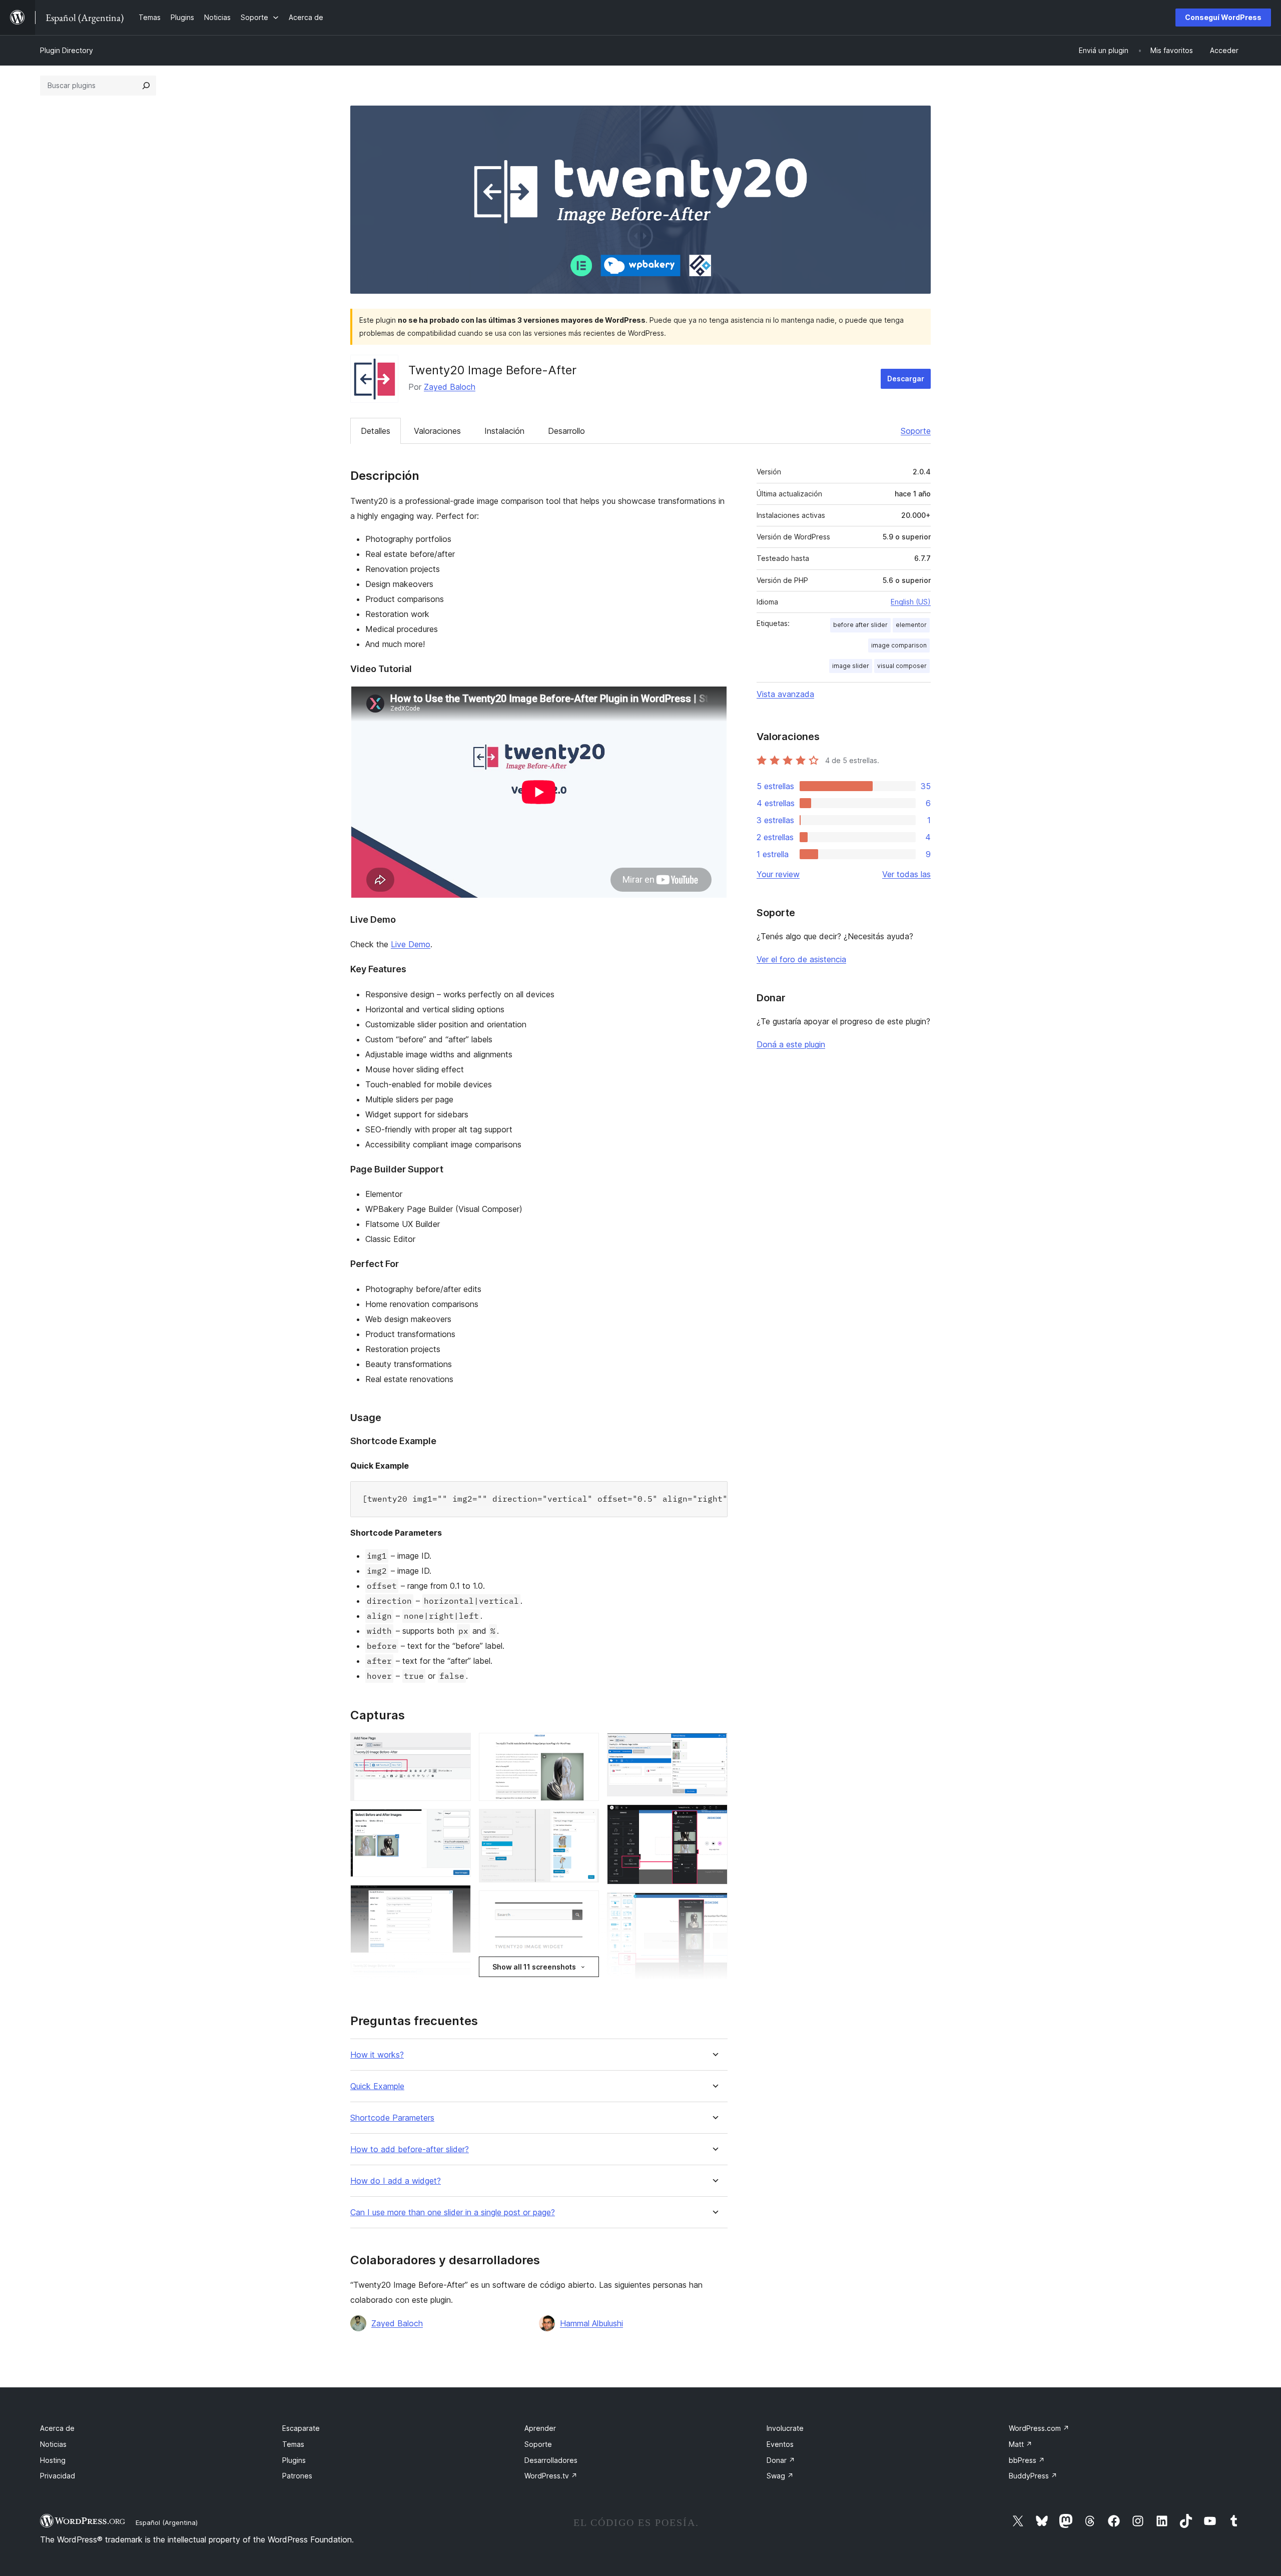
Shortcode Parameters (392, 2118)
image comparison (899, 645)
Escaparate (301, 2428)
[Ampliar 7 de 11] (585, 1822)
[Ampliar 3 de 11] (457, 1898)
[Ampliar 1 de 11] (457, 1746)
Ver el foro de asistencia (801, 959)
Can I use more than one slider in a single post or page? (453, 2212)
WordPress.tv (551, 2476)
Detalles (376, 431)
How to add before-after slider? (410, 2149)
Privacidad (58, 2476)
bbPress (1027, 2460)
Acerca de (57, 2428)
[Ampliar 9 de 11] (714, 1746)
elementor (911, 625)
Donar (781, 2460)
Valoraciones (437, 431)
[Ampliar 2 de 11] (457, 1822)
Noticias (53, 2444)
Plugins (294, 2460)
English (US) (911, 602)
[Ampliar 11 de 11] (714, 1906)
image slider (851, 666)
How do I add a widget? (396, 2181)
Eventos (780, 2444)
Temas (293, 2444)
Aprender (540, 2428)
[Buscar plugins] (146, 86)
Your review (778, 874)
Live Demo (411, 944)
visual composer (902, 666)
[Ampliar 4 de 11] (457, 1975)
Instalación (504, 431)
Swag (780, 2476)
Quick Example (377, 2086)
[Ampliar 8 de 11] (585, 1904)
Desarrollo (566, 431)
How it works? (377, 2055)
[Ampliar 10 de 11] (714, 1818)
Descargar (906, 379)
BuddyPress (1033, 2476)
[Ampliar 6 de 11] (585, 1746)
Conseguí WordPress (1223, 17)
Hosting (53, 2460)
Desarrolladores (551, 2460)
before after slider (860, 625)
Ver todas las (906, 874)
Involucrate (785, 2428)
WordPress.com (1039, 2428)
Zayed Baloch (450, 387)
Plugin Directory (67, 50)
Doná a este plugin (791, 1044)
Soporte (916, 431)
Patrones (297, 2476)
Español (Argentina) (167, 2522)
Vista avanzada (785, 694)
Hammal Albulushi (591, 2323)
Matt (1021, 2444)
